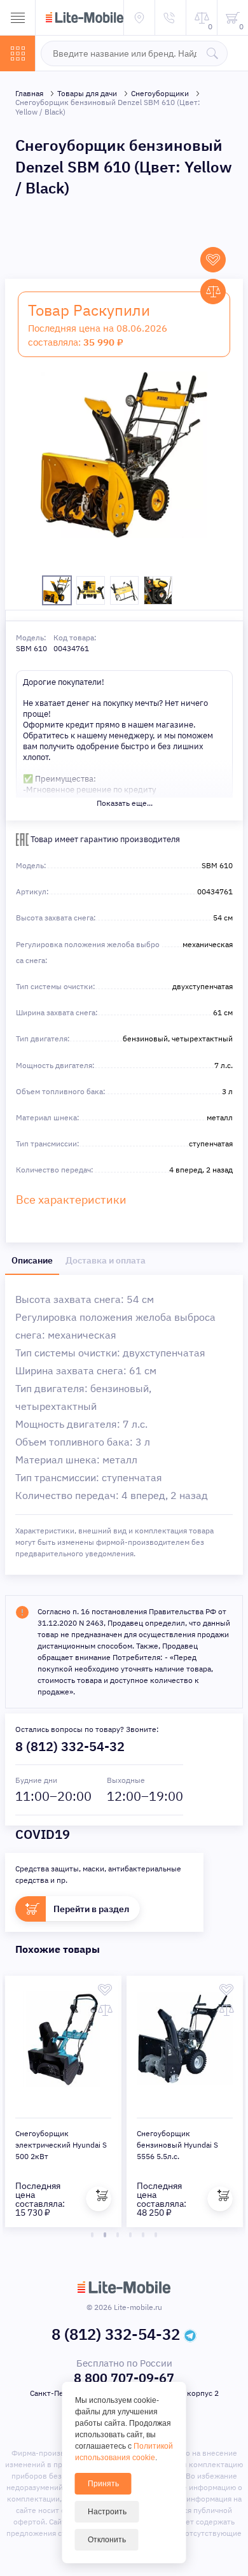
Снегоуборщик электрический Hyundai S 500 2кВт (61, 2145)
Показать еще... (125, 803)
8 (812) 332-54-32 (70, 1746)
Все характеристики (71, 1200)
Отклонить (107, 2540)
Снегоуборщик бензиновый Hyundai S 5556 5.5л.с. (177, 2145)
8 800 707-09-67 (124, 2378)
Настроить (107, 2512)
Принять (103, 2484)
